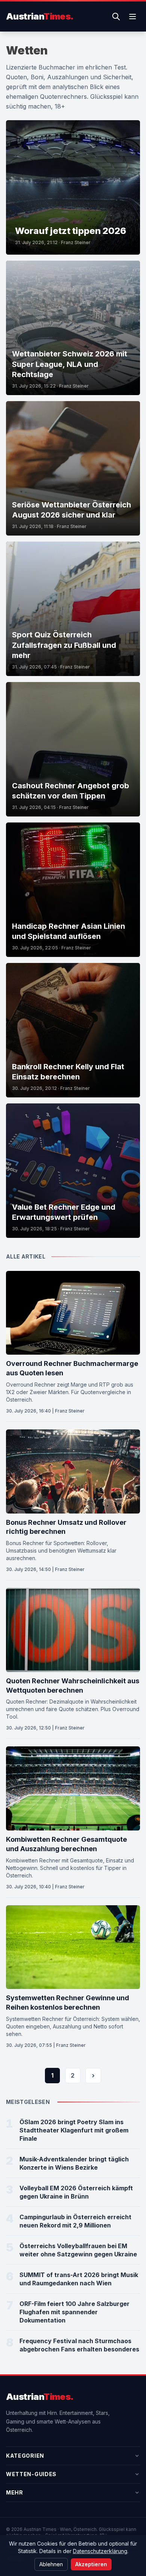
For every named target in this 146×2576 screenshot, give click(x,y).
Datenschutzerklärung (100, 2551)
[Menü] (133, 17)
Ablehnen (51, 2564)
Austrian (40, 16)
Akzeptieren (91, 2564)
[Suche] (116, 17)
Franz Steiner (76, 242)
